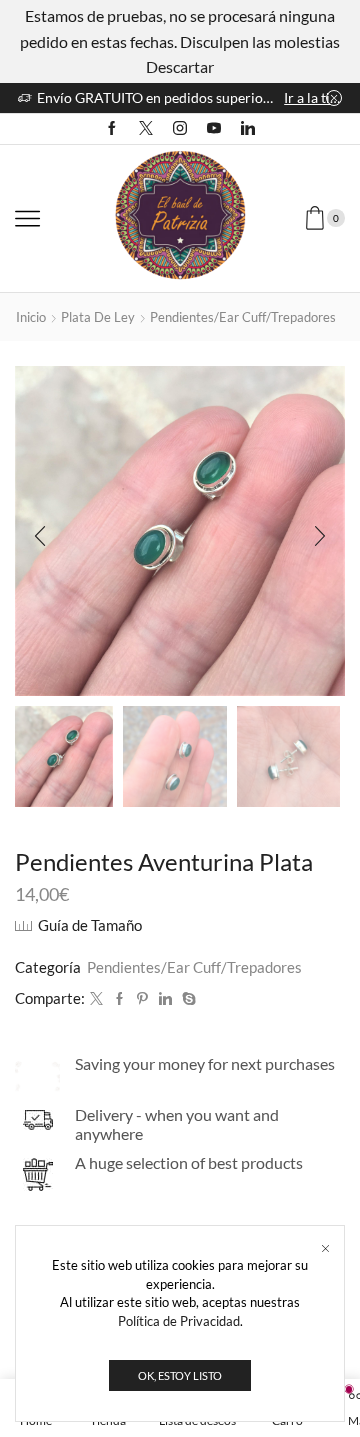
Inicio (31, 317)
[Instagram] (180, 129)
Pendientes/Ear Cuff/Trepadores (243, 317)
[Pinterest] (142, 999)
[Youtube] (214, 129)
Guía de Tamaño (90, 925)
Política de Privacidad (179, 1321)
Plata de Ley (98, 317)
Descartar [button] (180, 66)
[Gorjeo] (96, 999)
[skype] (186, 999)
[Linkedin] (248, 129)
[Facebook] (112, 129)
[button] (40, 536)
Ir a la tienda (313, 97)
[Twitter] (146, 129)
